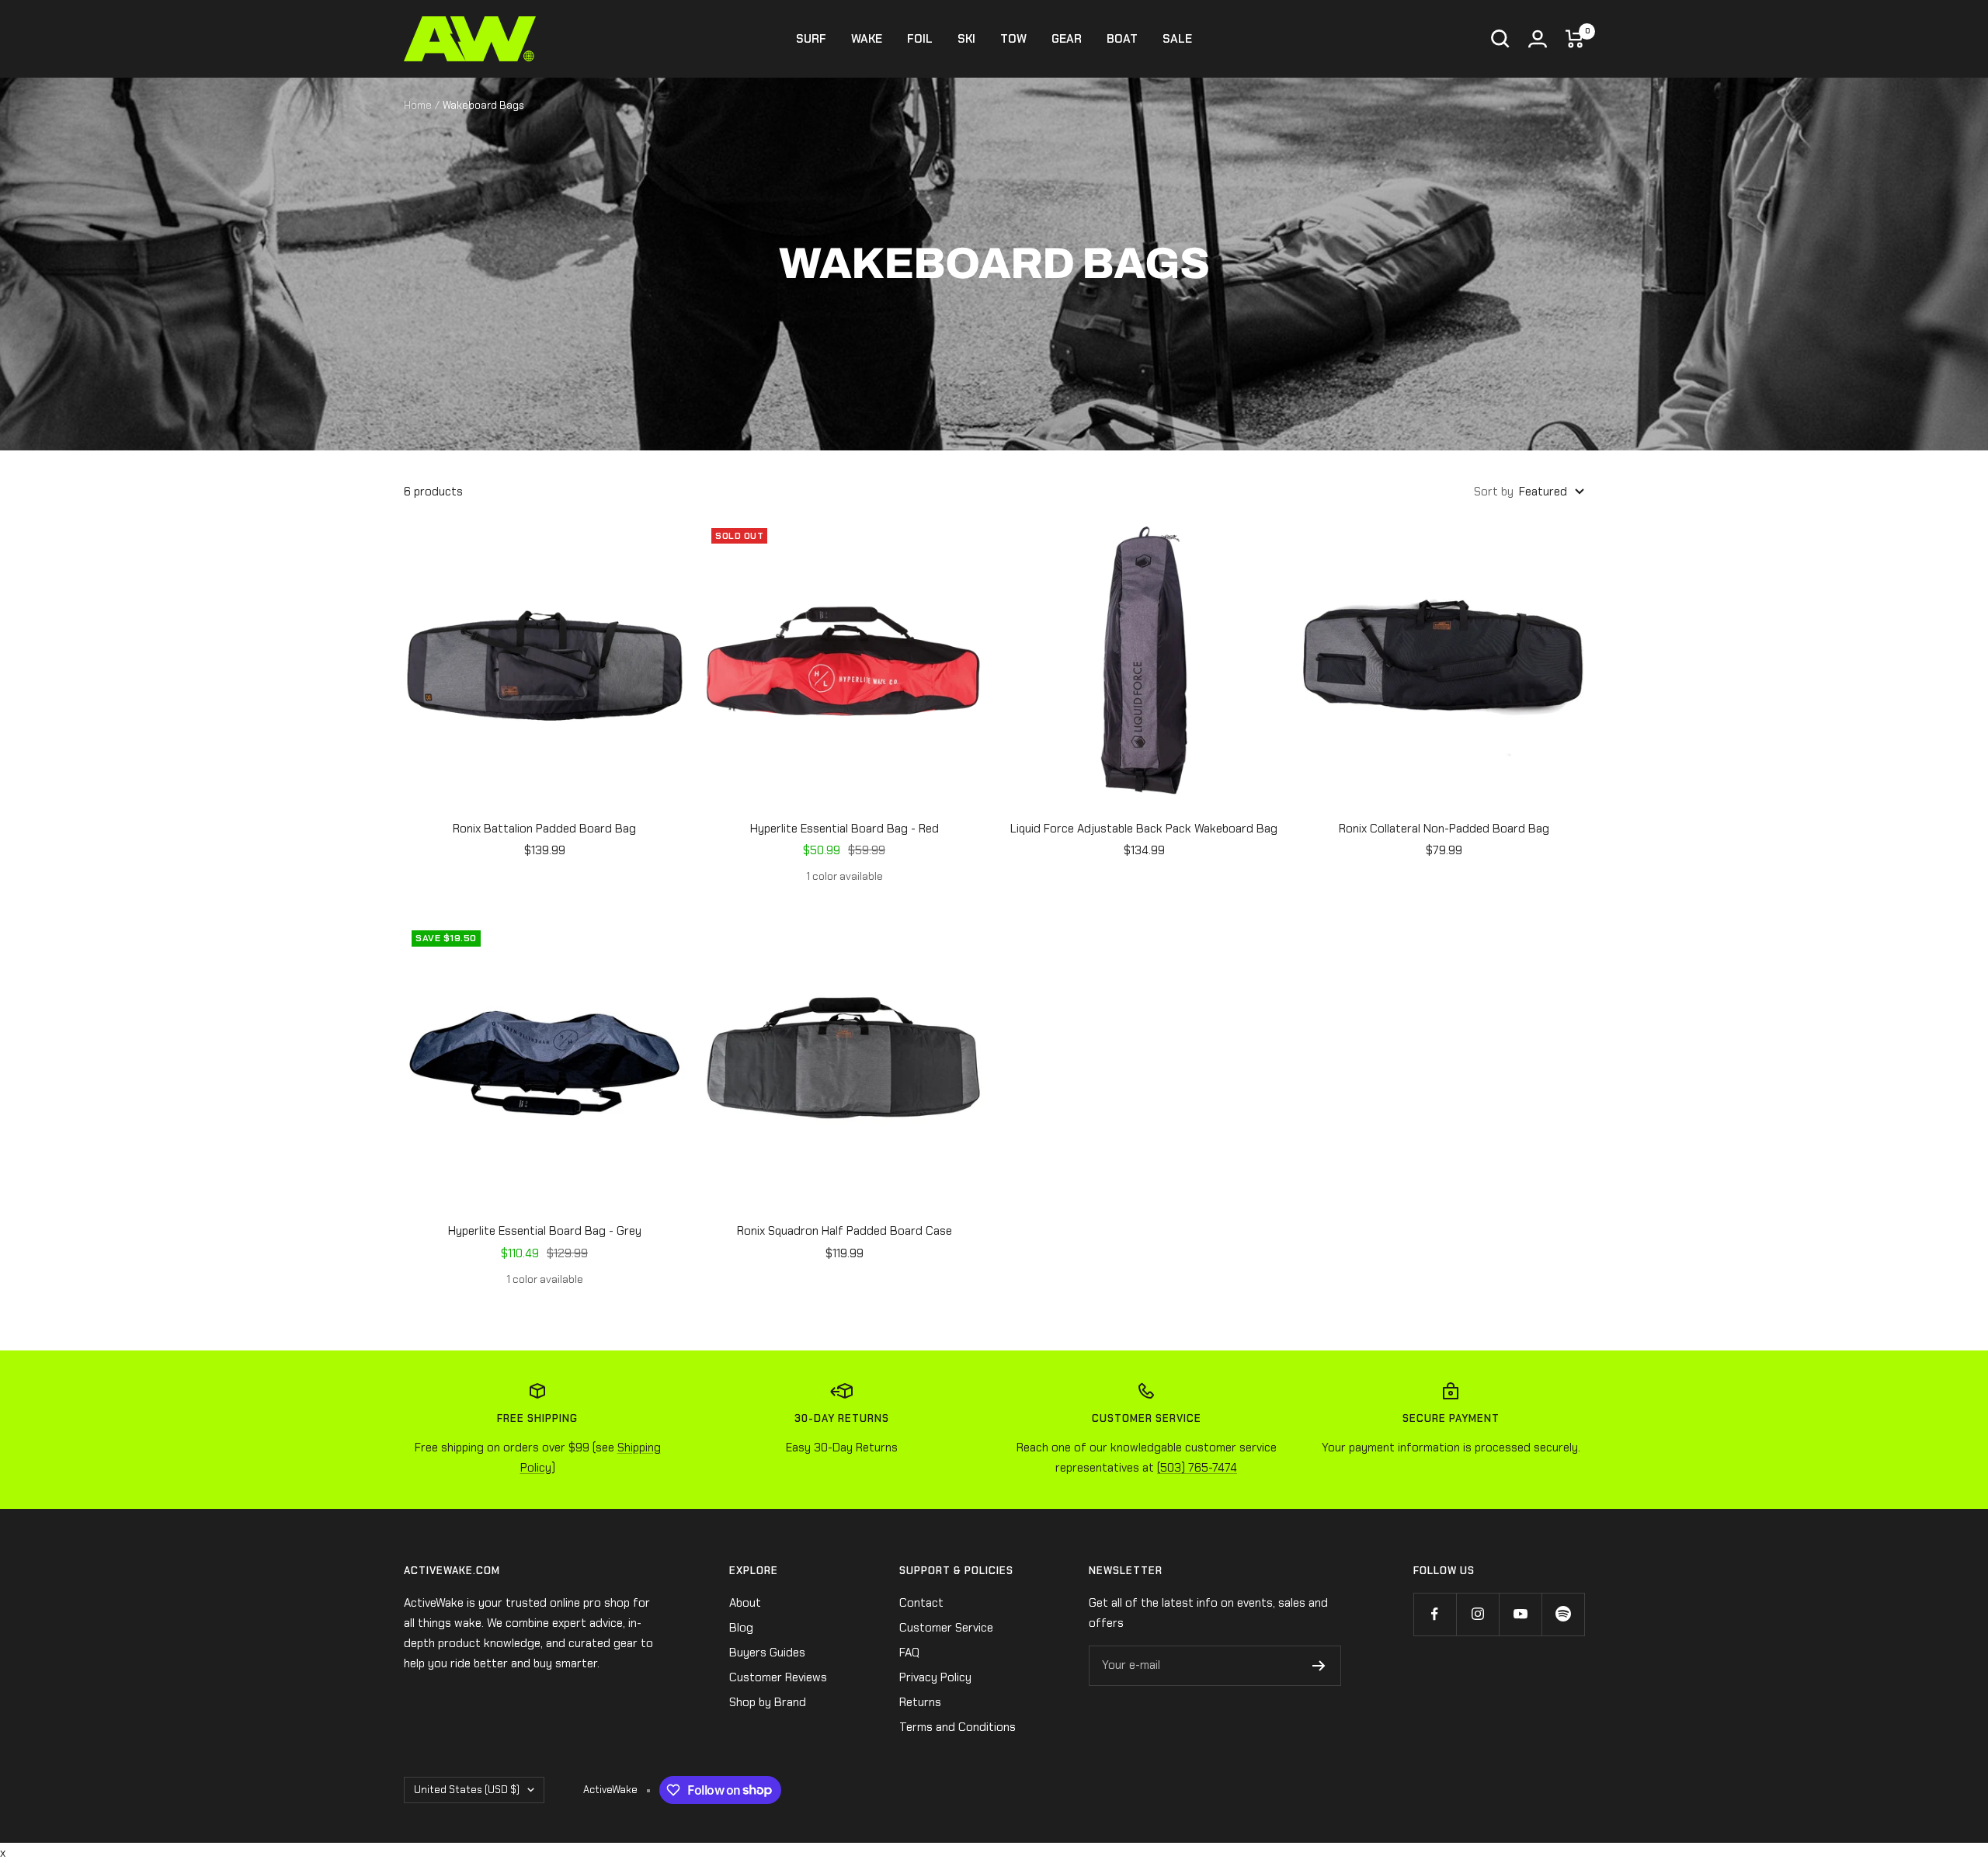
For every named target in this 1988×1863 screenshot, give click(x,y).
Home (418, 105)
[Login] (1538, 39)
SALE (1177, 39)
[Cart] (1575, 39)
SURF (811, 39)
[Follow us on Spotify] (1563, 1614)
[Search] (1500, 39)
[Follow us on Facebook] (1435, 1614)
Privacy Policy (935, 1677)
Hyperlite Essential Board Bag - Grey (545, 1231)
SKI (966, 39)
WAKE (867, 39)
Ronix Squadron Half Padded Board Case (845, 1231)
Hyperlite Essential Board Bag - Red (845, 829)
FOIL (920, 39)
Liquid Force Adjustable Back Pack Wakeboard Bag (1144, 829)
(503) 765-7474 (1197, 1468)
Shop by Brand (768, 1702)
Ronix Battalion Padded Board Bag (544, 829)
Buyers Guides (767, 1653)
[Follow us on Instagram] (1477, 1614)
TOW (1013, 39)
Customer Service (946, 1628)
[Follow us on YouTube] (1520, 1614)
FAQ (909, 1653)
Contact (921, 1603)
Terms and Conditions (958, 1727)
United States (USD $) (467, 1790)
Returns (920, 1702)
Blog (741, 1628)
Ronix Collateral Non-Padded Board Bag (1444, 829)
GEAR (1067, 39)
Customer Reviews (778, 1677)
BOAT (1122, 39)
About (745, 1603)
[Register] (1319, 1666)
